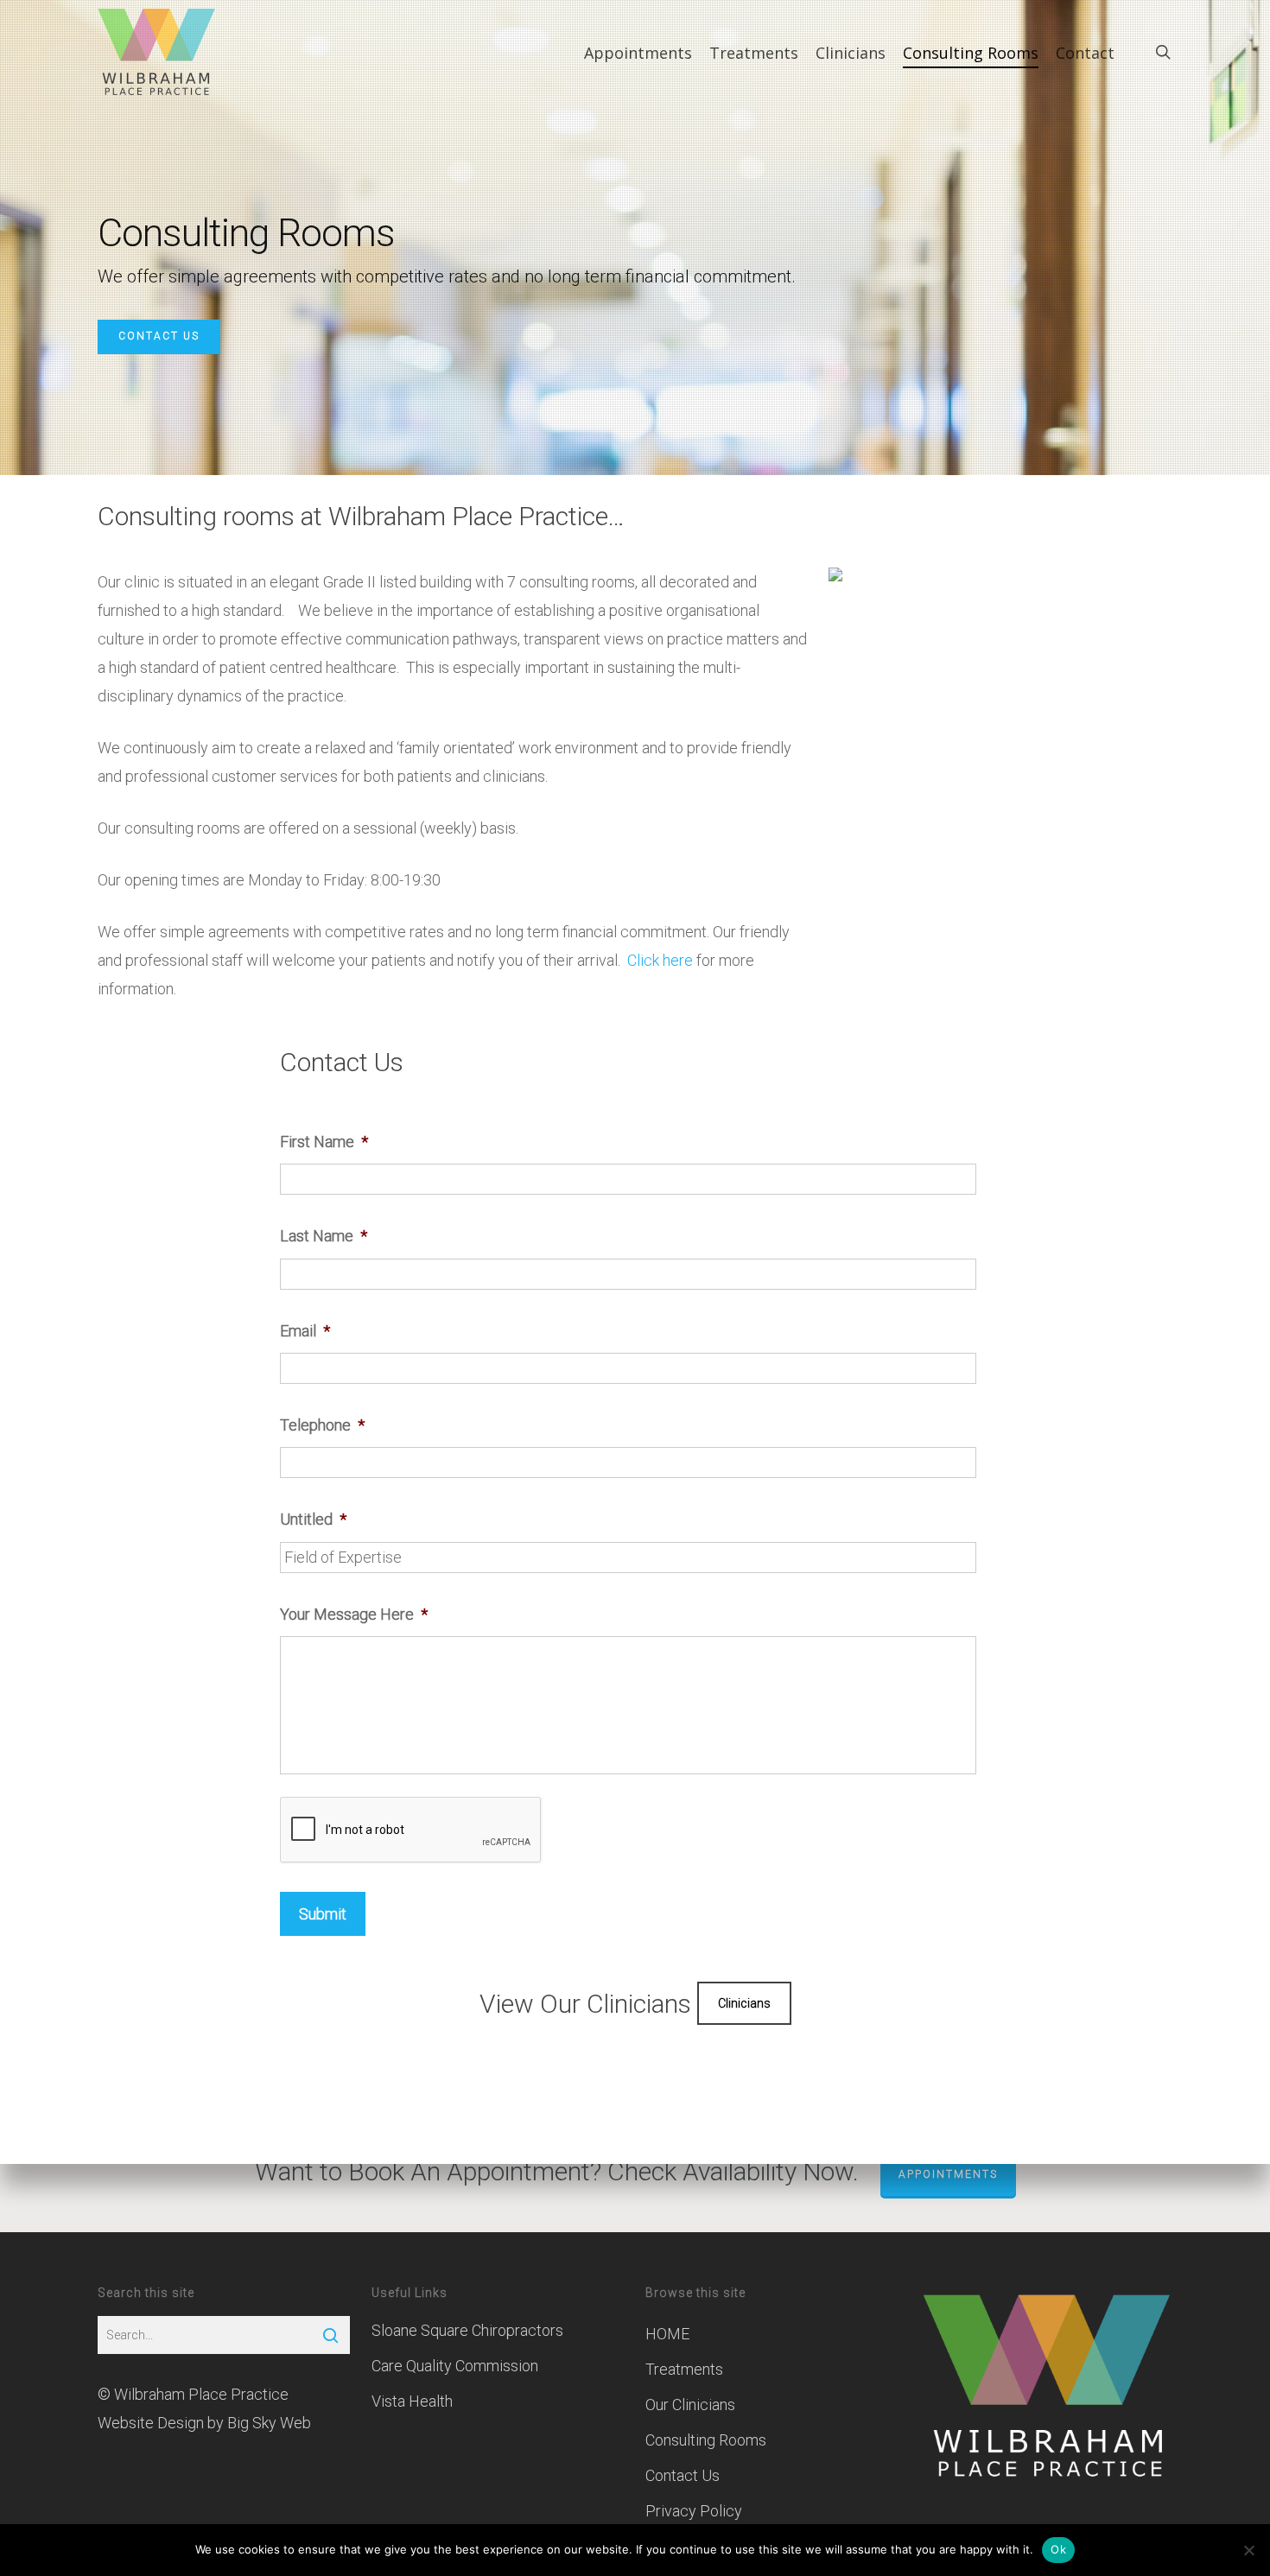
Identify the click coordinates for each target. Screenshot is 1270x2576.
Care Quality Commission (455, 2366)
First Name (324, 1142)
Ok (1058, 2549)
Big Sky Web (269, 2423)
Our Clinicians (690, 2405)
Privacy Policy (694, 2511)
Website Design (151, 2423)
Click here (660, 960)
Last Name (324, 1236)
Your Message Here (354, 1614)
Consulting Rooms (706, 2440)
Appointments (948, 2174)
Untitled (313, 1519)
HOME (667, 2334)
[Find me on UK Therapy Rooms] (835, 589)
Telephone (322, 1425)
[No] (1248, 2550)
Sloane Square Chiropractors (467, 2330)
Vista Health (412, 2401)
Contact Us (159, 336)
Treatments (684, 2369)
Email (305, 1331)
